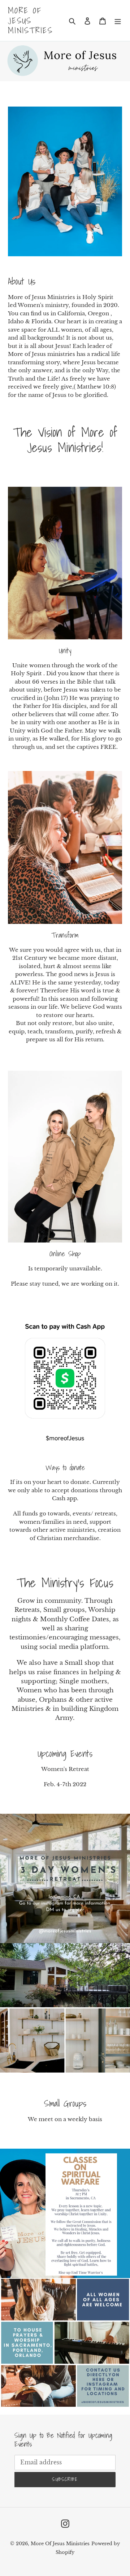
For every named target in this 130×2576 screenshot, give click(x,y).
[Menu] (118, 20)
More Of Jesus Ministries (30, 20)
